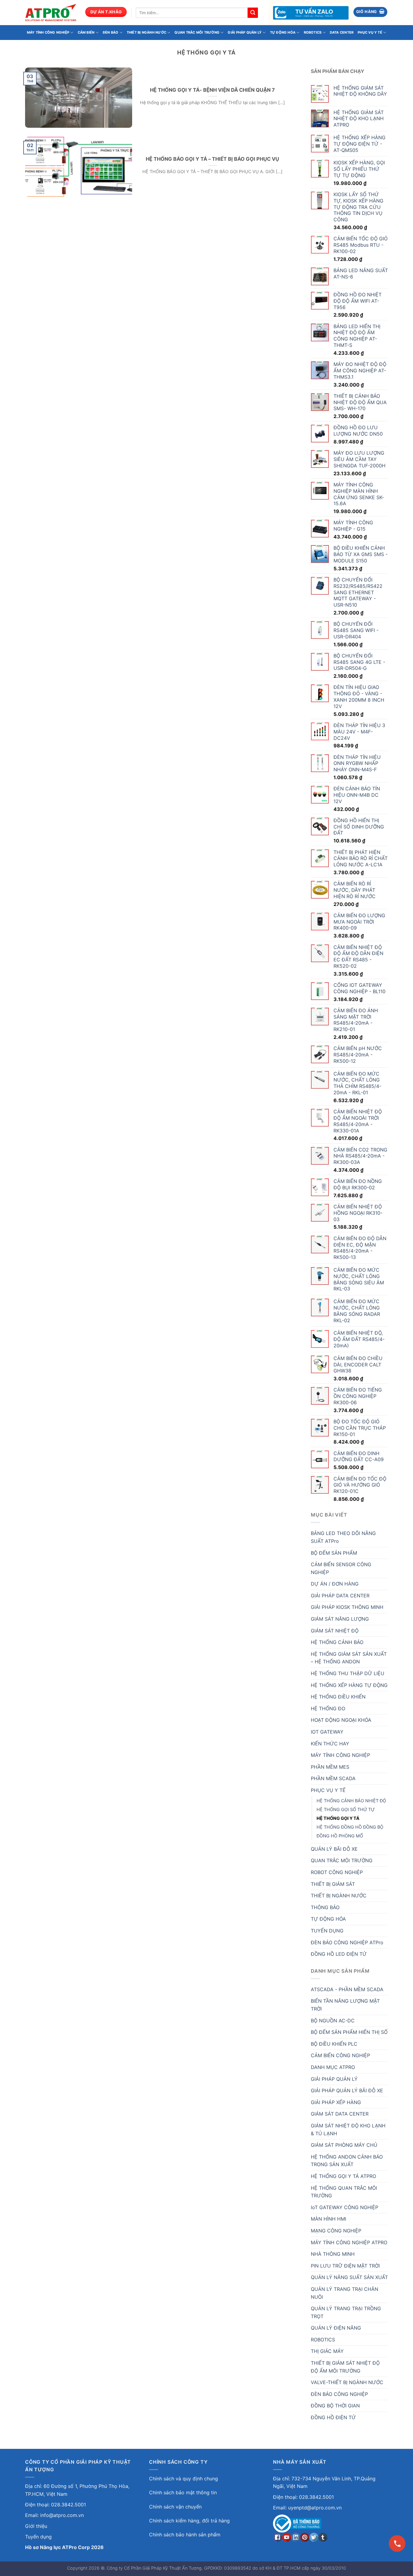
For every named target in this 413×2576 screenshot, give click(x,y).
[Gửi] (253, 13)
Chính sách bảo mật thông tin (183, 2492)
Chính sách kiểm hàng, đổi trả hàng (189, 2521)
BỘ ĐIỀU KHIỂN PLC (334, 2044)
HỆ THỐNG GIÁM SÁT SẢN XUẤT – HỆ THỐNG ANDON (349, 1658)
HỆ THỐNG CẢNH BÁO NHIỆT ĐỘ (351, 1801)
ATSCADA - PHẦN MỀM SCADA (347, 1989)
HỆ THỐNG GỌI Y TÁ (338, 1818)
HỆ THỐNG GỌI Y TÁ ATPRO (343, 2176)
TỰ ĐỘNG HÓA (283, 32)
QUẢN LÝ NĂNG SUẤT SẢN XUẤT (349, 2277)
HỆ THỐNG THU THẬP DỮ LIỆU (348, 1673)
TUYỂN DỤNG (327, 1931)
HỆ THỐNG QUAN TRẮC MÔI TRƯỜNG (344, 2192)
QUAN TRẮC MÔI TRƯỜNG (197, 32)
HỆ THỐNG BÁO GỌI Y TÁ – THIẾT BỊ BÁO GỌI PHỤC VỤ (212, 159)
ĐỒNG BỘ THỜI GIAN (335, 2406)
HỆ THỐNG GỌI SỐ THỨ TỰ (346, 1809)
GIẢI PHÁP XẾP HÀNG (336, 2102)
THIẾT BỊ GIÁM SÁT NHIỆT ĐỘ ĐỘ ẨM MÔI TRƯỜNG (345, 2367)
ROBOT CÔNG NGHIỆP (337, 1872)
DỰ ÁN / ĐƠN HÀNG (335, 1584)
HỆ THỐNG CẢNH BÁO (337, 1642)
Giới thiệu (36, 2526)
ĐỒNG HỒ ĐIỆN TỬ (333, 2417)
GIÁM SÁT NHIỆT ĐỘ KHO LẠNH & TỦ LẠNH (348, 2130)
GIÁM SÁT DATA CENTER (340, 2114)
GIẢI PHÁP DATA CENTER (340, 1596)
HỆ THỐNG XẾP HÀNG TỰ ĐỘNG (349, 1685)
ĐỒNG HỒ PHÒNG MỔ (340, 1836)
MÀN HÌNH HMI (328, 2219)
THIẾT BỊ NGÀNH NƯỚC (146, 32)
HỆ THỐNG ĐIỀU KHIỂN (338, 1697)
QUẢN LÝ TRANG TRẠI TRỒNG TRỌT (346, 2312)
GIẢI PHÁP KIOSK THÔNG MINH (347, 1607)
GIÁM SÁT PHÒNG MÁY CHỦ (344, 2145)
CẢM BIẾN (86, 32)
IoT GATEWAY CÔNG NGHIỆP (345, 2207)
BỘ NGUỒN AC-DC (333, 2021)
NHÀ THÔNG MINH (333, 2254)
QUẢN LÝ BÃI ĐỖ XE (334, 1849)
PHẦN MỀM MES (330, 1767)
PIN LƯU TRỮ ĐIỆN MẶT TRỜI (345, 2266)
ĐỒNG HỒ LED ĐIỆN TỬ (339, 1954)
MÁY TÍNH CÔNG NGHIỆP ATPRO (349, 2242)
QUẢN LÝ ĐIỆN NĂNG (336, 2328)
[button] (371, 12)
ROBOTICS (313, 32)
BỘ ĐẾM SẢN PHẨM (334, 1553)
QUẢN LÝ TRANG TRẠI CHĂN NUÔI (345, 2293)
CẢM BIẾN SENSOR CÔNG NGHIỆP (341, 1568)
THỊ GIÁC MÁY (327, 2351)
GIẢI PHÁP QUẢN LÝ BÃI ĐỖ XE (347, 2090)
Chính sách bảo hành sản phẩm (185, 2535)
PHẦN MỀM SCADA (333, 1778)
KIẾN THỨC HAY (330, 1744)
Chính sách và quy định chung (184, 2479)
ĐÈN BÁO (111, 32)
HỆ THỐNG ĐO (328, 1708)
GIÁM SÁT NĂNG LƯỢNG (340, 1619)
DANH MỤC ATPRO (333, 2067)
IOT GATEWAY (327, 1732)
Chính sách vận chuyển (175, 2507)
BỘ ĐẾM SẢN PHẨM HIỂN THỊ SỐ (349, 2032)
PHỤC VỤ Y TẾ (370, 32)
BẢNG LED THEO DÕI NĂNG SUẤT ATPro (343, 1537)
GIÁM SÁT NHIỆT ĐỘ (335, 1631)
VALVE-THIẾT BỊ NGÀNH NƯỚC (347, 2382)
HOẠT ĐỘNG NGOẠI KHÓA (341, 1720)
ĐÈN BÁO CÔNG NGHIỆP (339, 2394)
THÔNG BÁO (325, 1907)
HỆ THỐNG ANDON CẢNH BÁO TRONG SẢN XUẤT (347, 2161)
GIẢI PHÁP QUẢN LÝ (245, 32)
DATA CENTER (342, 32)
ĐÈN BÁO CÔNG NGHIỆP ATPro (347, 1942)
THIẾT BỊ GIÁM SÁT (333, 1884)
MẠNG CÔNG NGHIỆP (336, 2231)
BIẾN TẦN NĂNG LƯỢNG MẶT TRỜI (345, 2005)
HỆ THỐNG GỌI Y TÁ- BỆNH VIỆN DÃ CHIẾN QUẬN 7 (212, 90)
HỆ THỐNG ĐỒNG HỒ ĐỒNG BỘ (350, 1827)
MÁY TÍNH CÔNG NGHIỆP (48, 32)
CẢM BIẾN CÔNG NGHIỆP (340, 2055)
